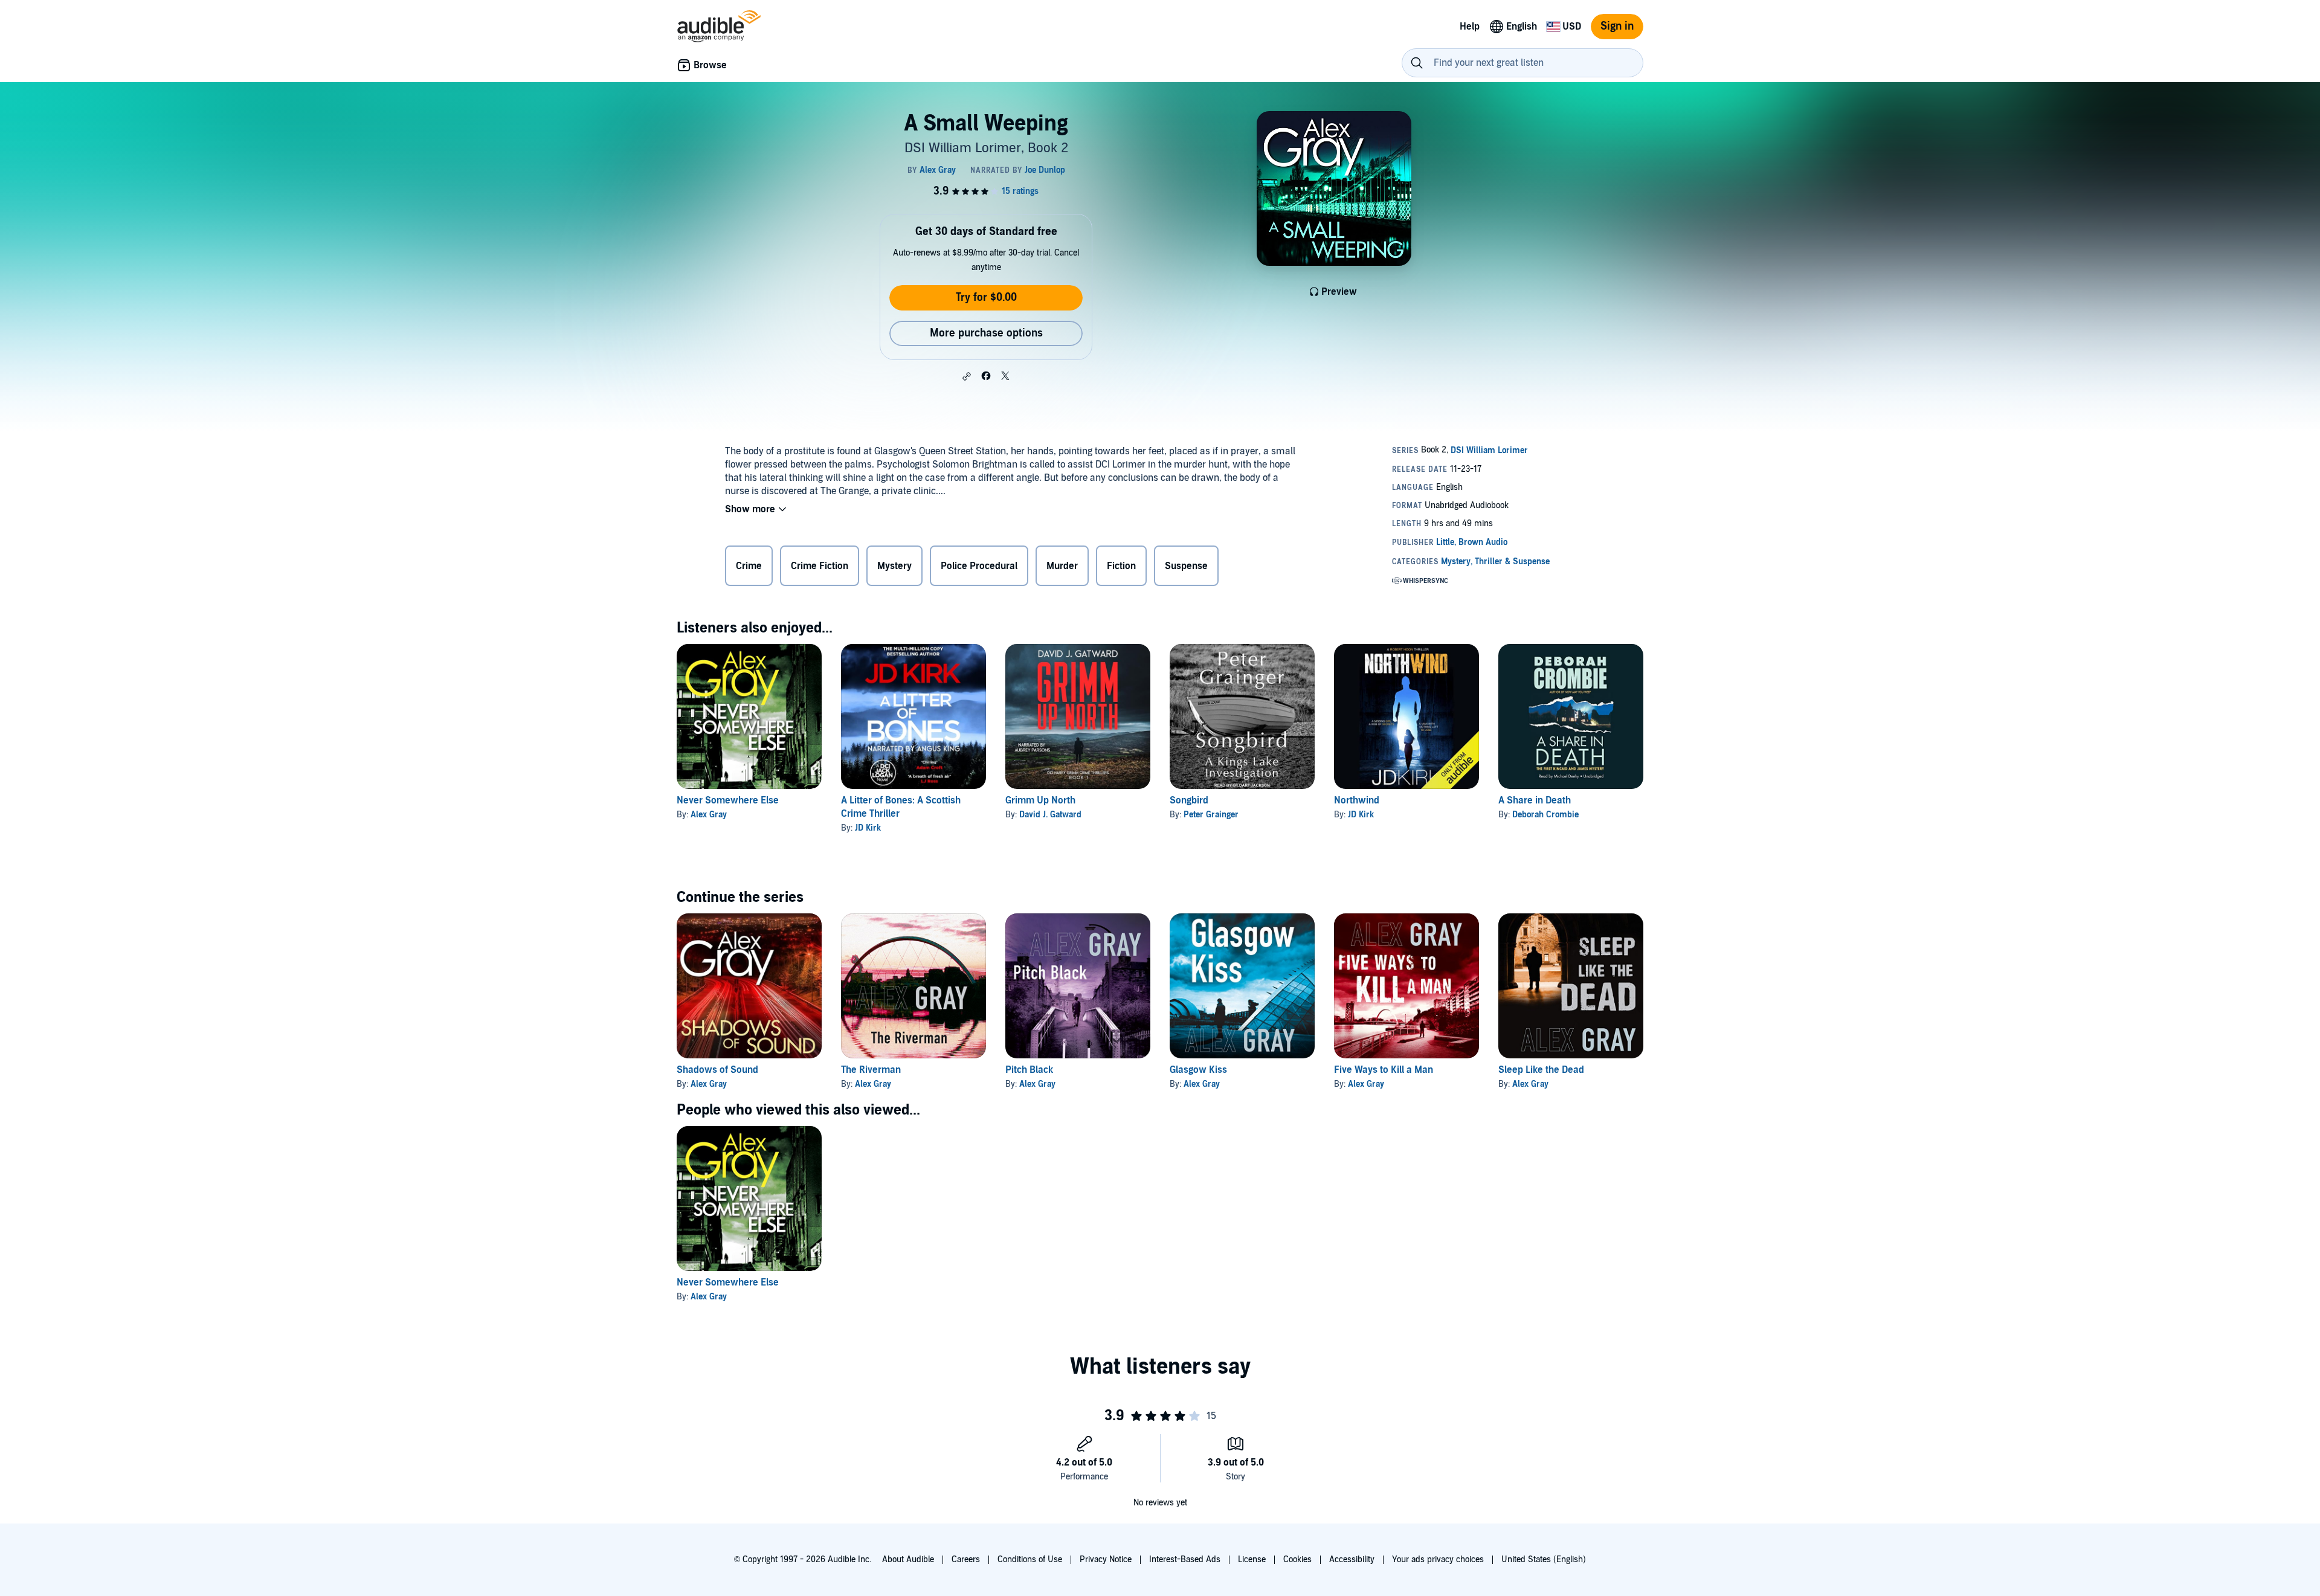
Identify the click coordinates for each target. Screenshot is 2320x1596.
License (1252, 1559)
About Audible (908, 1559)
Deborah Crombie (1545, 815)
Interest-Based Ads (1185, 1559)
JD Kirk (868, 828)
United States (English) (1544, 1559)
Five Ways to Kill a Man (1384, 1070)
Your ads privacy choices (1438, 1559)
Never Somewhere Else (728, 800)
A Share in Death (1535, 800)
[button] (967, 376)
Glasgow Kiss (1198, 1070)
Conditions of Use (1030, 1559)
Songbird (1189, 800)
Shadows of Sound (717, 1070)
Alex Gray (709, 815)
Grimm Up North (1040, 800)
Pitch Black (1029, 1070)
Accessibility (1352, 1559)
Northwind (1357, 800)
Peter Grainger (1211, 815)
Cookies (1297, 1559)
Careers (966, 1559)
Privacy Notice (1106, 1559)
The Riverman (871, 1070)
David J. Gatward (1050, 815)
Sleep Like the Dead (1541, 1070)
